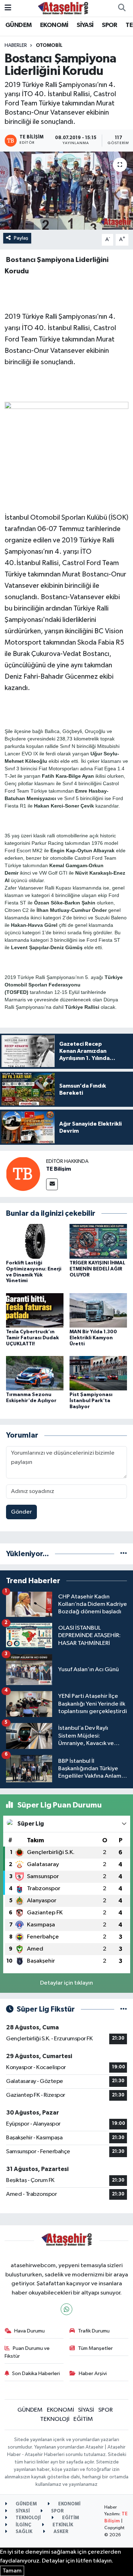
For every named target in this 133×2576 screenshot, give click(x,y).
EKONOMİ (54, 25)
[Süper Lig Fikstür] (124, 2009)
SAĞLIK (23, 2532)
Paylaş (21, 238)
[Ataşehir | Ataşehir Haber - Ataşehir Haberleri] (63, 8)
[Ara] (122, 8)
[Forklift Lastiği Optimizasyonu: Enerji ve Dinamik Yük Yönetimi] (35, 1241)
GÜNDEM (18, 25)
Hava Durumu (29, 2331)
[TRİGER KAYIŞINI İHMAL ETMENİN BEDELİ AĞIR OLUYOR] (98, 1241)
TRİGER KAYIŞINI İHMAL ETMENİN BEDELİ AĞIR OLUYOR (97, 1269)
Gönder (21, 1512)
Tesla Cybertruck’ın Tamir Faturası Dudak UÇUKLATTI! (32, 1338)
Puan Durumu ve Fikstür (27, 2352)
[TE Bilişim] (23, 1174)
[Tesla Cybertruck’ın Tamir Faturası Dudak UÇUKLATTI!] (35, 1310)
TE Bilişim (59, 1169)
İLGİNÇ (23, 2525)
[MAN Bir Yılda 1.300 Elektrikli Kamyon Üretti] (98, 1310)
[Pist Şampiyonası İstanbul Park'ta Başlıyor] (98, 1373)
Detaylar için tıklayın (66, 1983)
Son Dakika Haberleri (36, 2373)
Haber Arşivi (93, 2373)
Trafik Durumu (94, 2331)
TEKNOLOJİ (55, 2419)
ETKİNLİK (62, 2525)
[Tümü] (124, 1554)
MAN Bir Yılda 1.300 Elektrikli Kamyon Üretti (93, 1338)
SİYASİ (85, 25)
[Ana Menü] (8, 8)
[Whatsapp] (66, 2309)
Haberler (16, 45)
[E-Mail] (52, 1184)
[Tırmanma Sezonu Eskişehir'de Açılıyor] (35, 1373)
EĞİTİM (83, 2419)
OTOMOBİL (49, 45)
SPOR (110, 25)
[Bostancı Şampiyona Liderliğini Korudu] (66, 191)
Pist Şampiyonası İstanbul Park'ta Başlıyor (91, 1401)
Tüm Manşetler (95, 2348)
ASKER (60, 2532)
